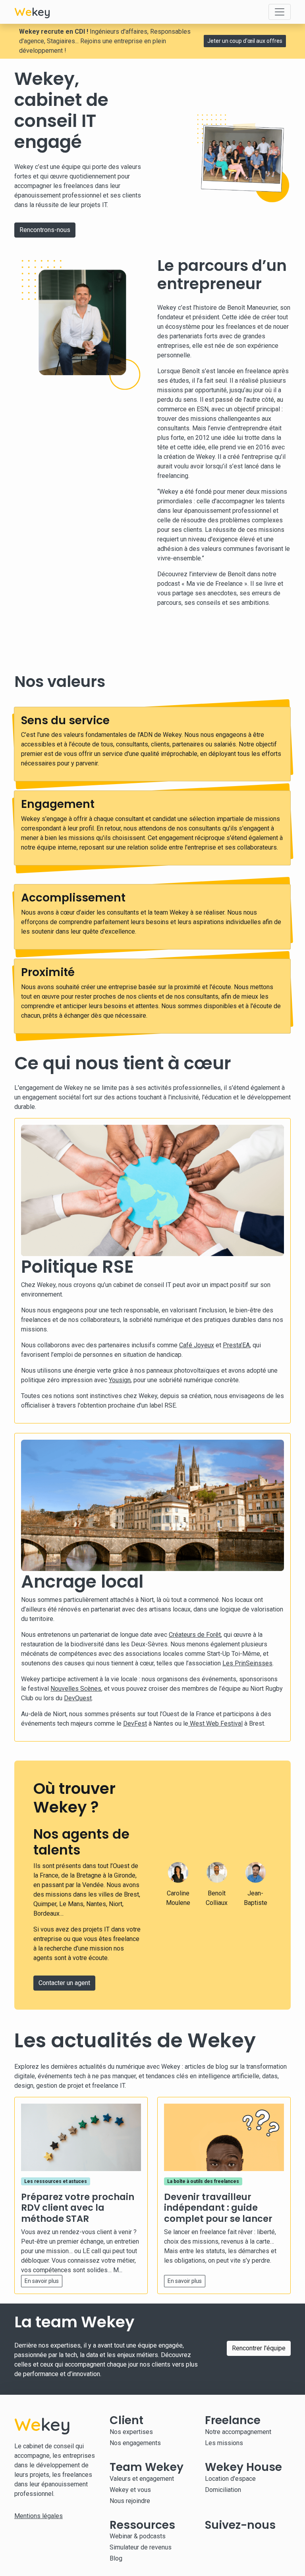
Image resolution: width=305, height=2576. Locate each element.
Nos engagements (135, 2443)
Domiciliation (223, 2490)
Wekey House (243, 2467)
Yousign (120, 1380)
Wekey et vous (130, 2490)
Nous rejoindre (130, 2501)
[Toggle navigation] (280, 12)
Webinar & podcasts (138, 2536)
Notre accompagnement (238, 2432)
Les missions (224, 2443)
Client (126, 2420)
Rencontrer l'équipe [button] (259, 2348)
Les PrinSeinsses (247, 1663)
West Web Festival (215, 1723)
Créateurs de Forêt (195, 1635)
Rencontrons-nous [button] (45, 230)
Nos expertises (131, 2432)
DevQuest (78, 1698)
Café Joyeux (197, 1345)
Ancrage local (82, 1581)
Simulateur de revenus (141, 2547)
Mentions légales (39, 2516)
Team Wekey (147, 2467)
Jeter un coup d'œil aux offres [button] (245, 41)
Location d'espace (230, 2479)
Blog (116, 2558)
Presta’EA (236, 1345)
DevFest (135, 1723)
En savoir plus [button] (42, 2281)
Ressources (142, 2525)
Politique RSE (77, 1267)
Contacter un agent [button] (64, 1983)
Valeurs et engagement (142, 2479)
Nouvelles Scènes (76, 1689)
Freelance (233, 2420)
